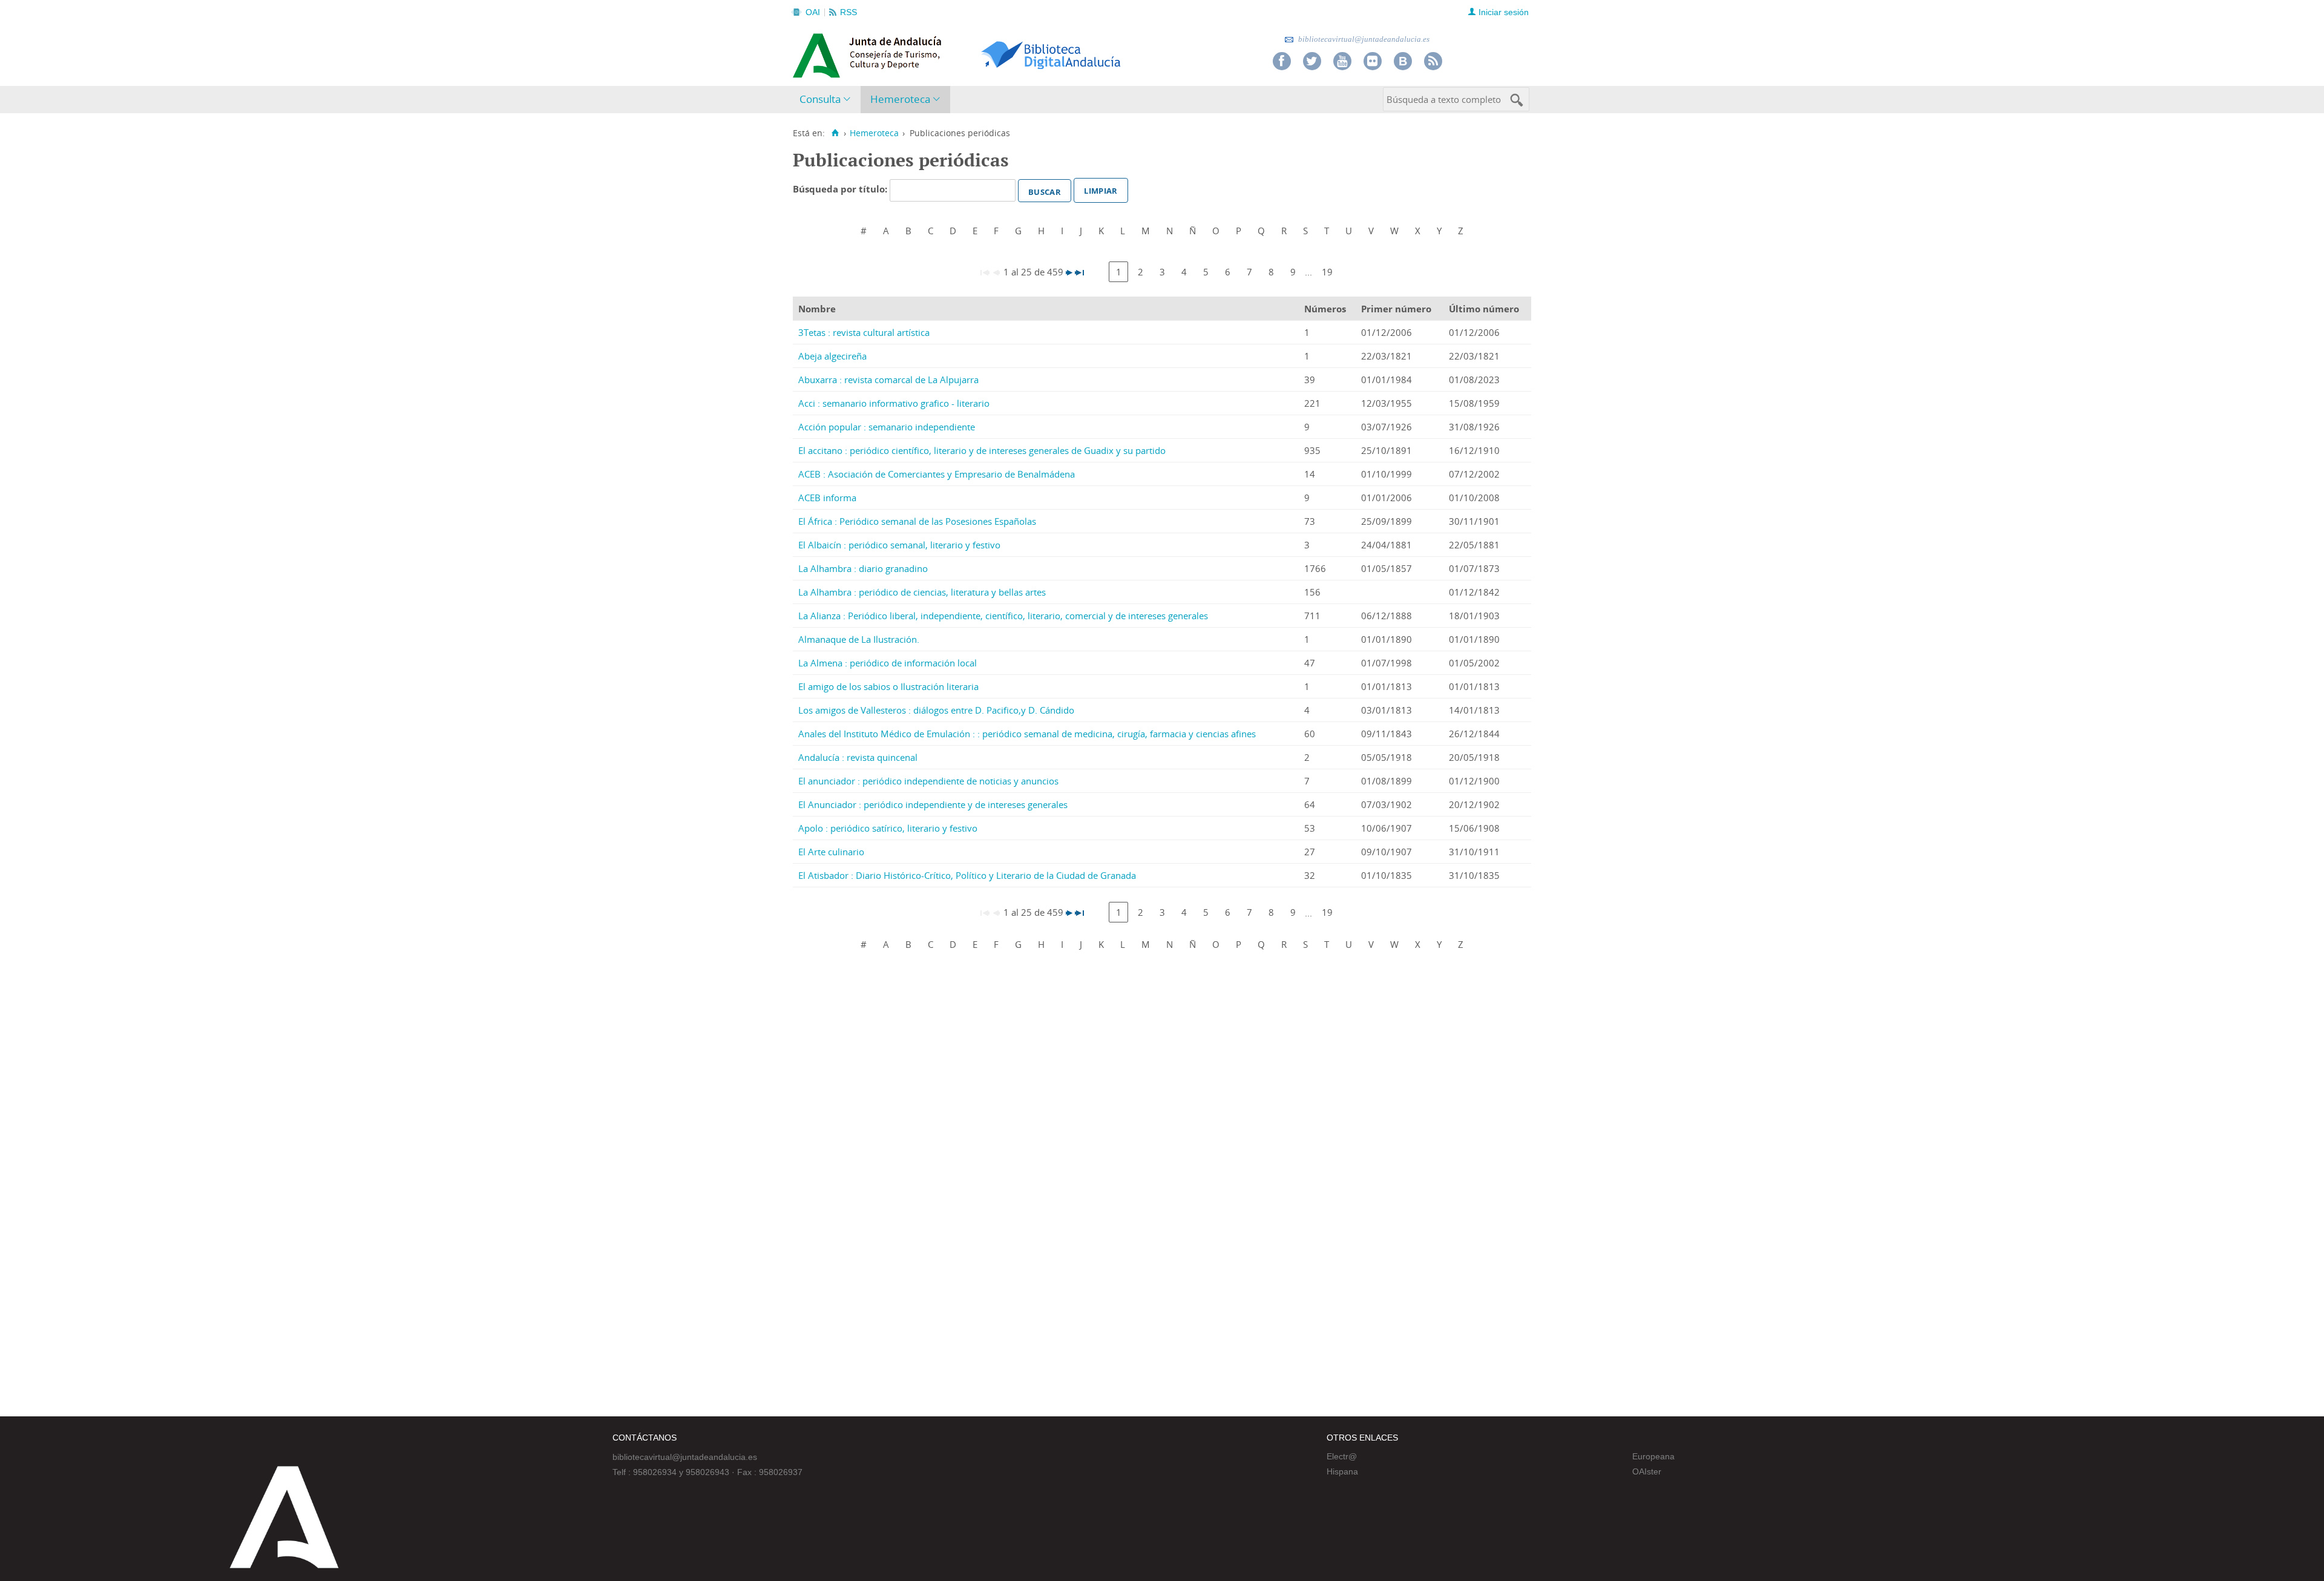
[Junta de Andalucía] (820, 52)
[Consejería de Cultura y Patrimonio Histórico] (914, 54)
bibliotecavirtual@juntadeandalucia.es (1363, 39)
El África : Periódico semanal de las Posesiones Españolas (917, 521)
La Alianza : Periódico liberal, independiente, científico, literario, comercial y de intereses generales (1003, 616)
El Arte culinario (831, 852)
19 (1327, 272)
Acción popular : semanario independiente (887, 427)
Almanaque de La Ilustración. (859, 639)
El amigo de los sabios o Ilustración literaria (888, 686)
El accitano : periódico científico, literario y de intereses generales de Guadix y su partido (982, 450)
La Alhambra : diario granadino (863, 568)
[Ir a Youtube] (1342, 61)
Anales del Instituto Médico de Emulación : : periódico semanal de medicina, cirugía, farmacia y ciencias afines (1027, 734)
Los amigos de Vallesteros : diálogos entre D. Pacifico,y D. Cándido (936, 710)
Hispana (1342, 1471)
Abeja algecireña (832, 356)
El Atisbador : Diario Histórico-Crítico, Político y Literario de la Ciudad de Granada (967, 875)
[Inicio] (835, 133)
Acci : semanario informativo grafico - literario (894, 403)
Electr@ (1342, 1456)
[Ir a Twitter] (1312, 61)
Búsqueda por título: (841, 189)
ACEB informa (827, 498)
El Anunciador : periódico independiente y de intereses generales (933, 804)
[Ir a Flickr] (1373, 61)
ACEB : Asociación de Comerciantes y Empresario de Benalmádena (937, 474)
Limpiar (1101, 189)
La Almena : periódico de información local (888, 663)
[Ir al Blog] (1403, 61)
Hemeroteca (900, 99)
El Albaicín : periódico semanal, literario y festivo (899, 545)
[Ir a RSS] (1433, 61)
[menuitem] (828, 100)
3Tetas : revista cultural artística (864, 332)
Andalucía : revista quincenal (858, 757)
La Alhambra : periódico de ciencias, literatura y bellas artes (922, 592)
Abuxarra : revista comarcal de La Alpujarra (888, 380)
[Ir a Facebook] (1282, 61)
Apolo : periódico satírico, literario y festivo (888, 828)
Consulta (820, 99)
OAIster (1647, 1471)
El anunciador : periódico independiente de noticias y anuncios (928, 781)
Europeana (1653, 1456)
